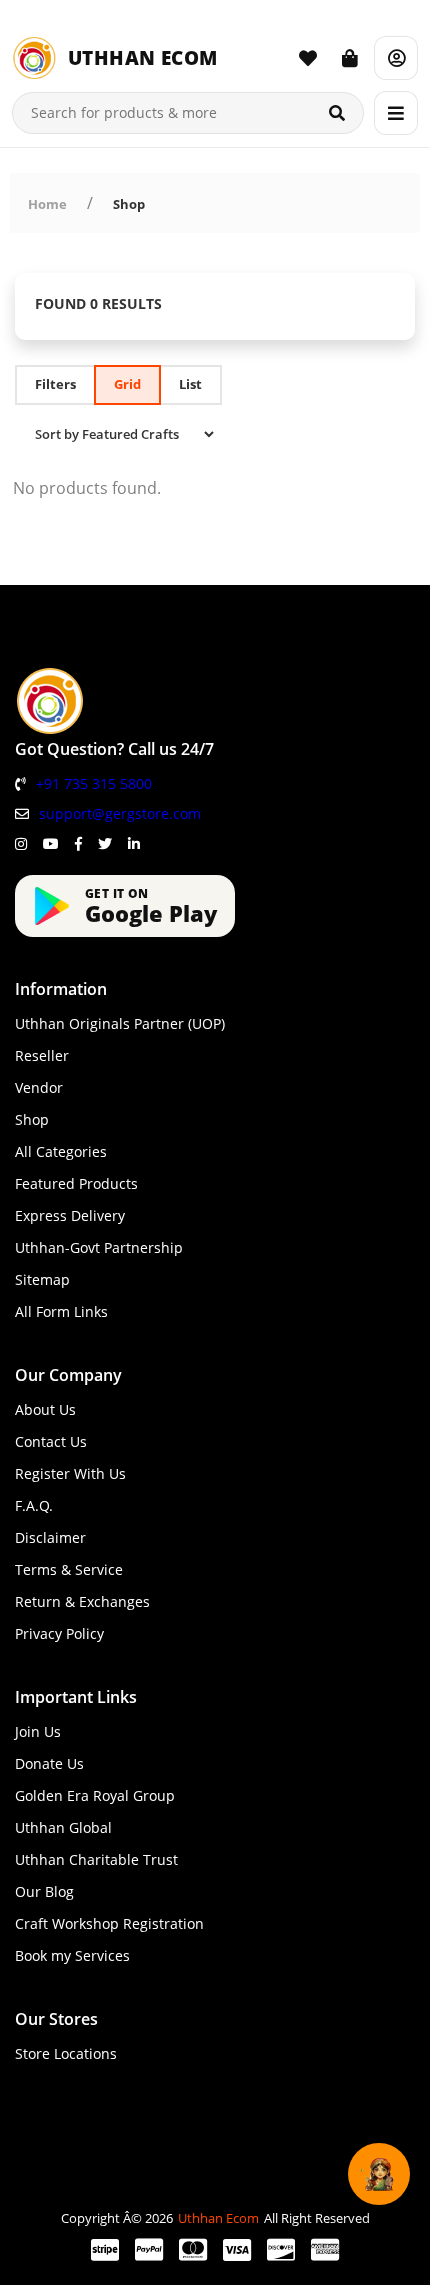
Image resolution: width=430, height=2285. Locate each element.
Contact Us (51, 1441)
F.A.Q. (34, 1505)
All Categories (61, 1151)
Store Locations (66, 2053)
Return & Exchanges (82, 1601)
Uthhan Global (63, 1827)
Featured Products (76, 1183)
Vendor (39, 1087)
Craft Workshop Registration (109, 1923)
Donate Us (49, 1763)
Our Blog (44, 1891)
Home (47, 204)
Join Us (38, 1731)
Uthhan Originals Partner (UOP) (120, 1023)
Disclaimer (50, 1537)
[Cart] (350, 58)
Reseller (42, 1055)
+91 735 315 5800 (94, 783)
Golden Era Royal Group (95, 1795)
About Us (45, 1409)
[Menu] (396, 113)
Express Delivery (70, 1215)
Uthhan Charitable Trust (96, 1859)
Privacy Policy (59, 1633)
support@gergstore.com (120, 813)
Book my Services (72, 1955)
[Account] (396, 58)
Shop (129, 204)
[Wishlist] (308, 58)
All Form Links (61, 1311)
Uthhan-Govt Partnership (99, 1247)
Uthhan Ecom (218, 2218)
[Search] (337, 113)
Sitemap (42, 1279)
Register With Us (70, 1473)
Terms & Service (69, 1569)
